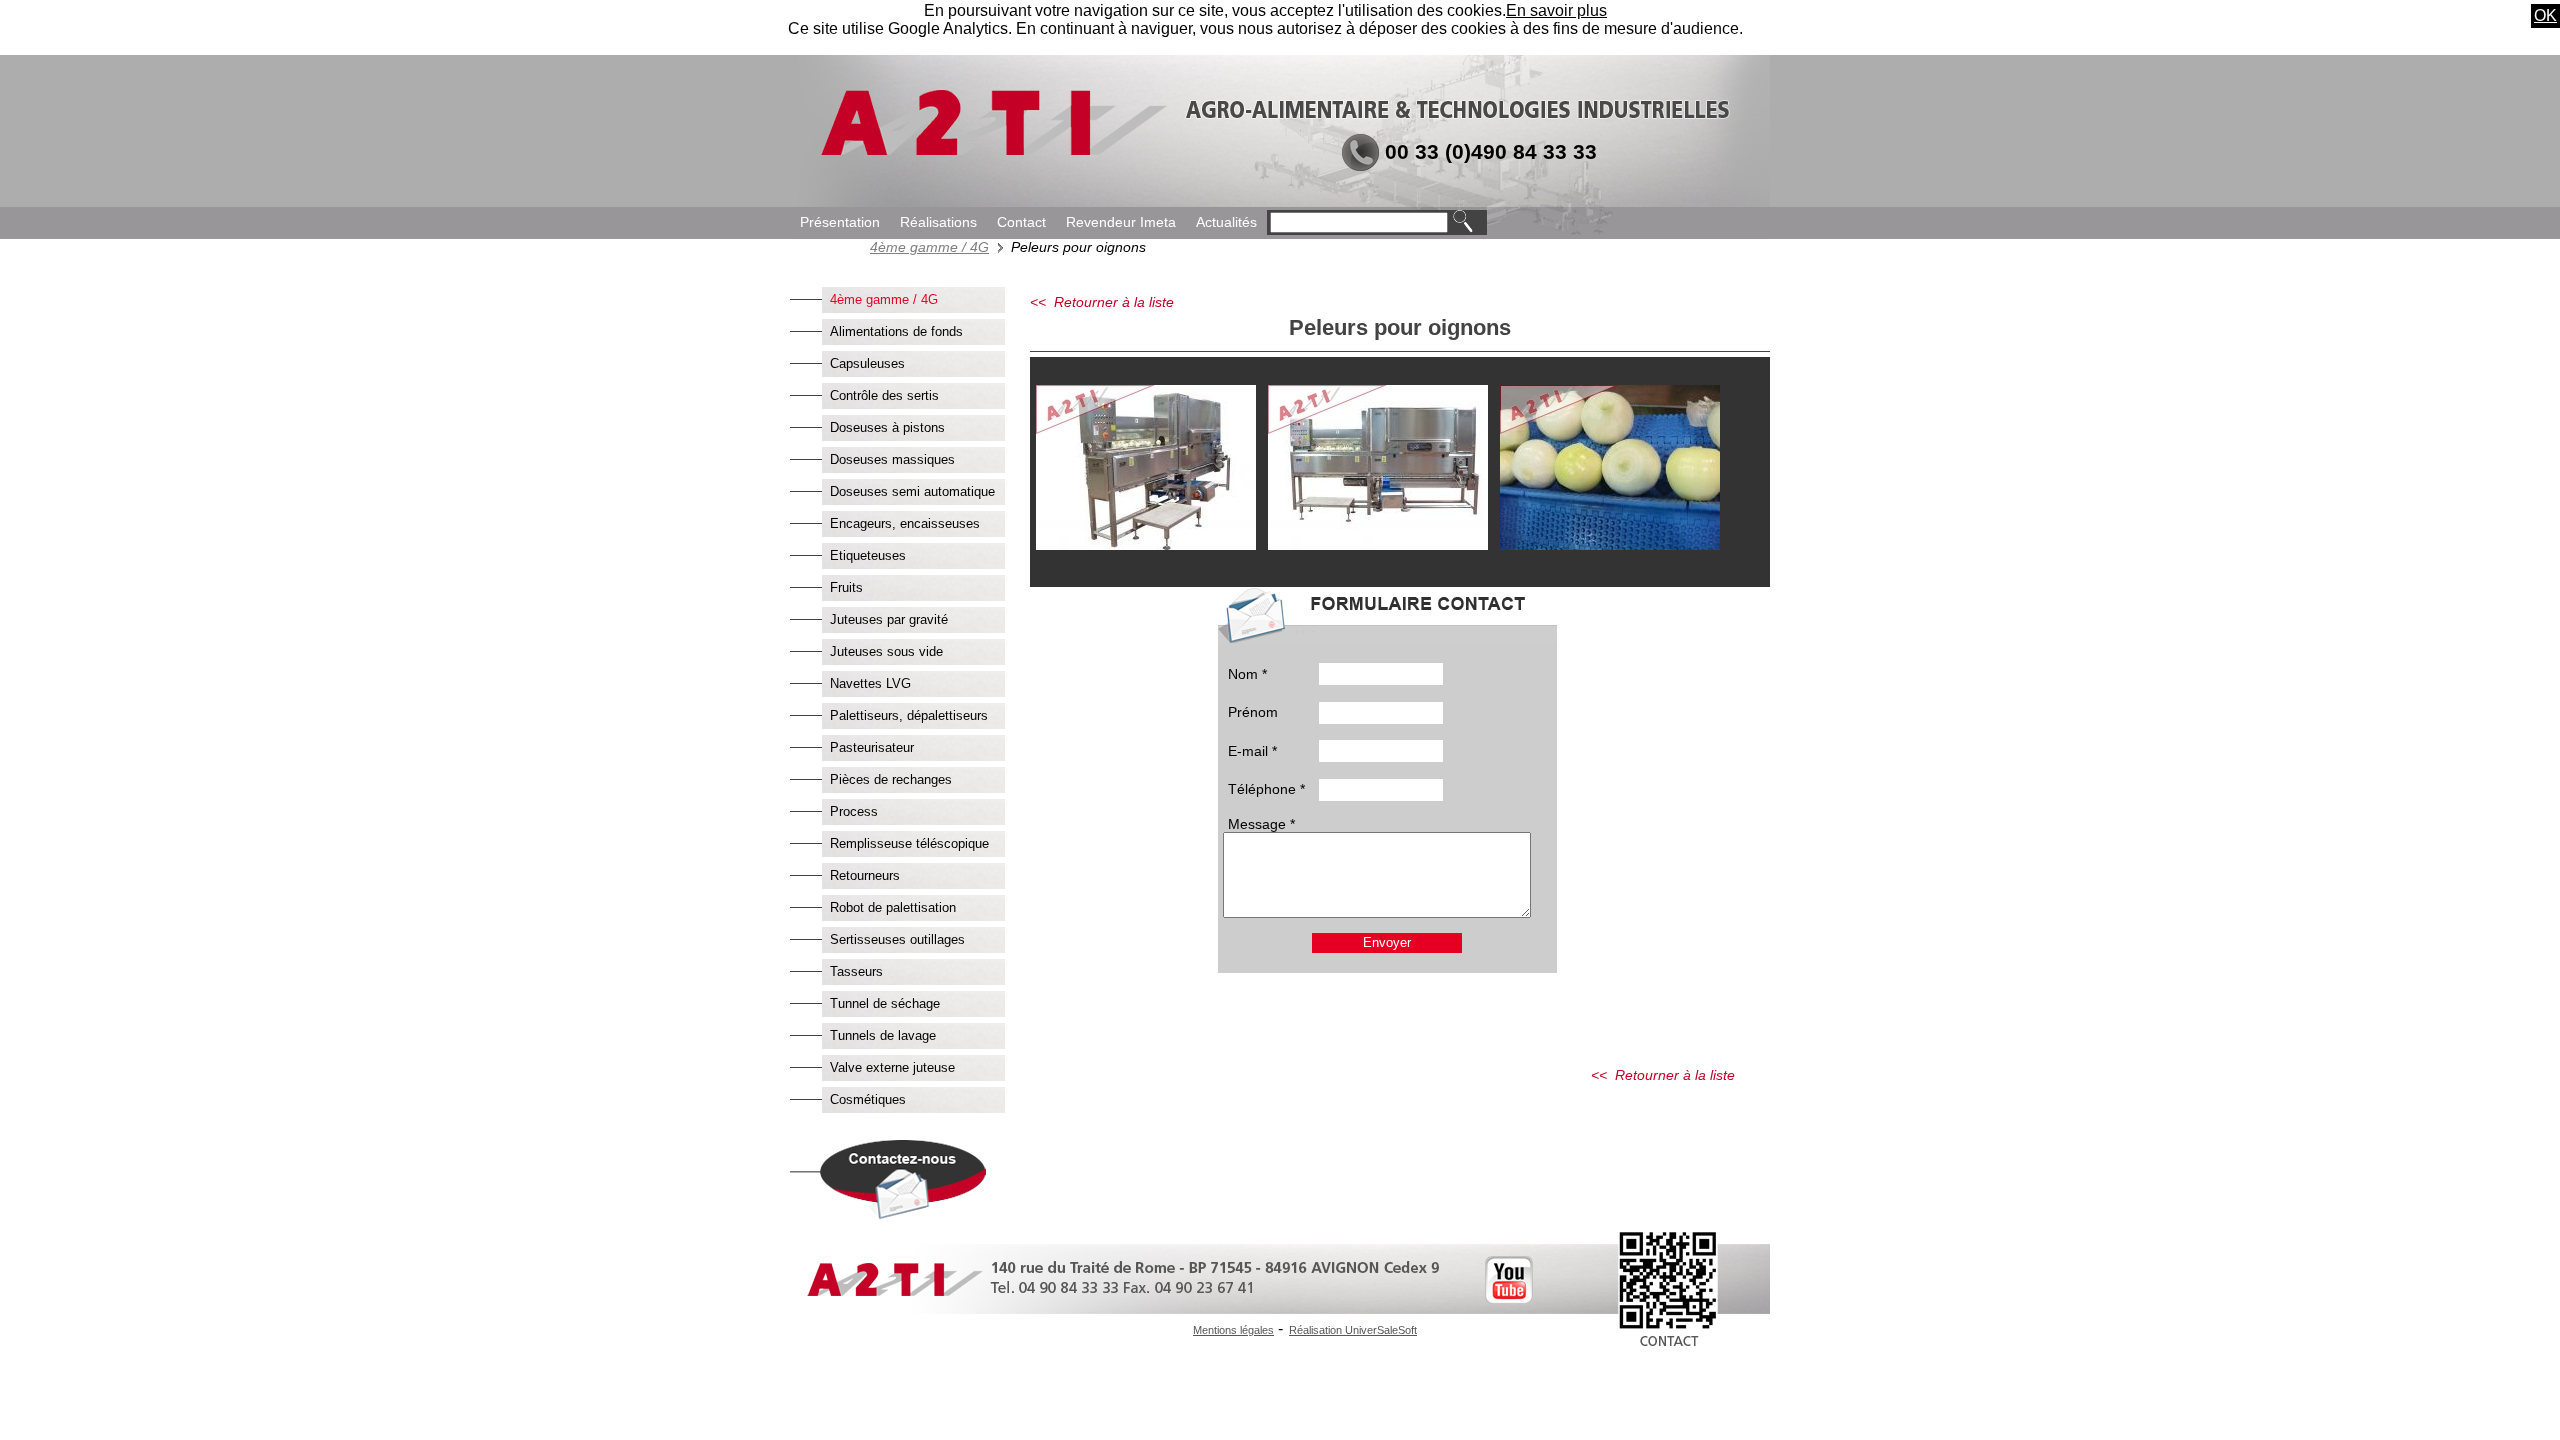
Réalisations (938, 222)
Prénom (1253, 712)
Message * (1261, 824)
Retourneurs (865, 875)
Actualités (1226, 222)
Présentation (840, 222)
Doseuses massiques (892, 459)
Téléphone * (1266, 789)
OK (2545, 15)
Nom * (1247, 674)
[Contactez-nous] (892, 1214)
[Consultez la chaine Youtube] (1509, 1298)
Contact (1021, 222)
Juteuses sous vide (886, 651)
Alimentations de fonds (896, 331)
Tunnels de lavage (883, 1035)
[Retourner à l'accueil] (992, 151)
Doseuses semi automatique (912, 491)
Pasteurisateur (872, 747)
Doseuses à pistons (887, 427)
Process (854, 811)
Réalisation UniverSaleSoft (1353, 1330)
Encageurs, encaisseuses (905, 523)
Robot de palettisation (893, 907)
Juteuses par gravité (889, 619)
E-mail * (1252, 751)
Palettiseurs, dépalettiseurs (909, 715)
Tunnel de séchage (885, 1003)
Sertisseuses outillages (897, 939)
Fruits (846, 587)
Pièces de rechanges (891, 779)
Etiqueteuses (868, 555)
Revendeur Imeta (1121, 222)
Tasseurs (856, 971)
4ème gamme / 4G (929, 247)
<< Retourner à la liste (1102, 302)
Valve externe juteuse (892, 1067)
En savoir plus (1556, 10)
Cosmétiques (868, 1099)
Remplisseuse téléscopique (909, 843)
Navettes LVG (870, 683)
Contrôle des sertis (884, 395)
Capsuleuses (867, 363)
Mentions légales (1233, 1330)
